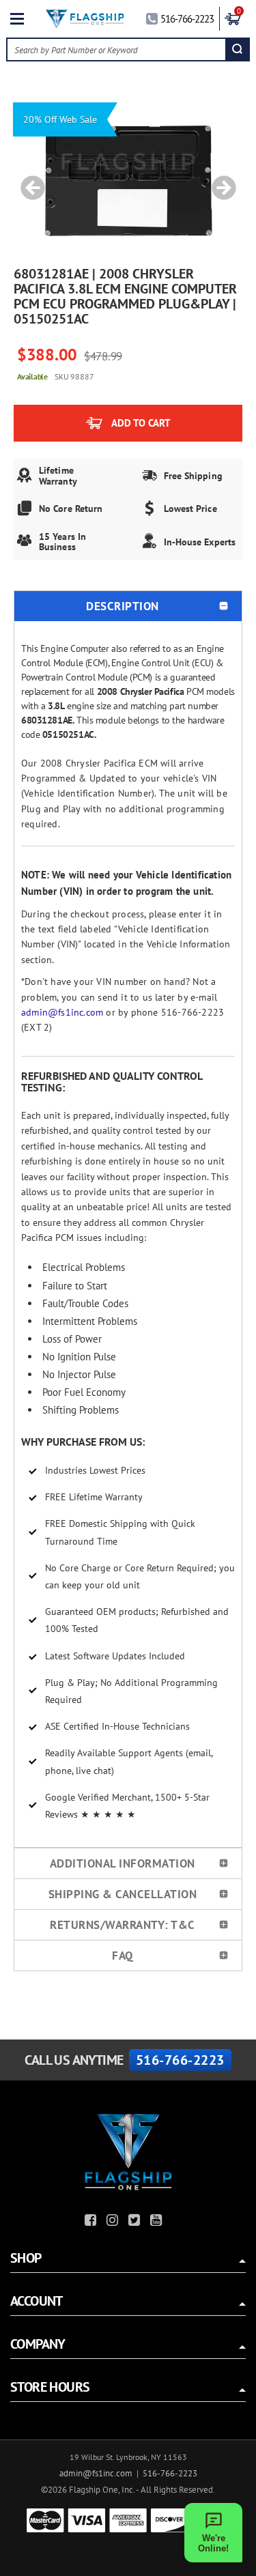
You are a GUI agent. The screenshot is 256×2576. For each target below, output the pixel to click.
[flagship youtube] (158, 2222)
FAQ (123, 1956)
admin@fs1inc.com (62, 1012)
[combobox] (116, 49)
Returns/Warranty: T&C (123, 1925)
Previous (28, 181)
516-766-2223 (187, 19)
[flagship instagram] (114, 2222)
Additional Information (123, 1863)
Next (219, 181)
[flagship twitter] (136, 2222)
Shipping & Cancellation (123, 1894)
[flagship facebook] (92, 2222)
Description (123, 606)
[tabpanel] (128, 181)
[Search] (237, 49)
